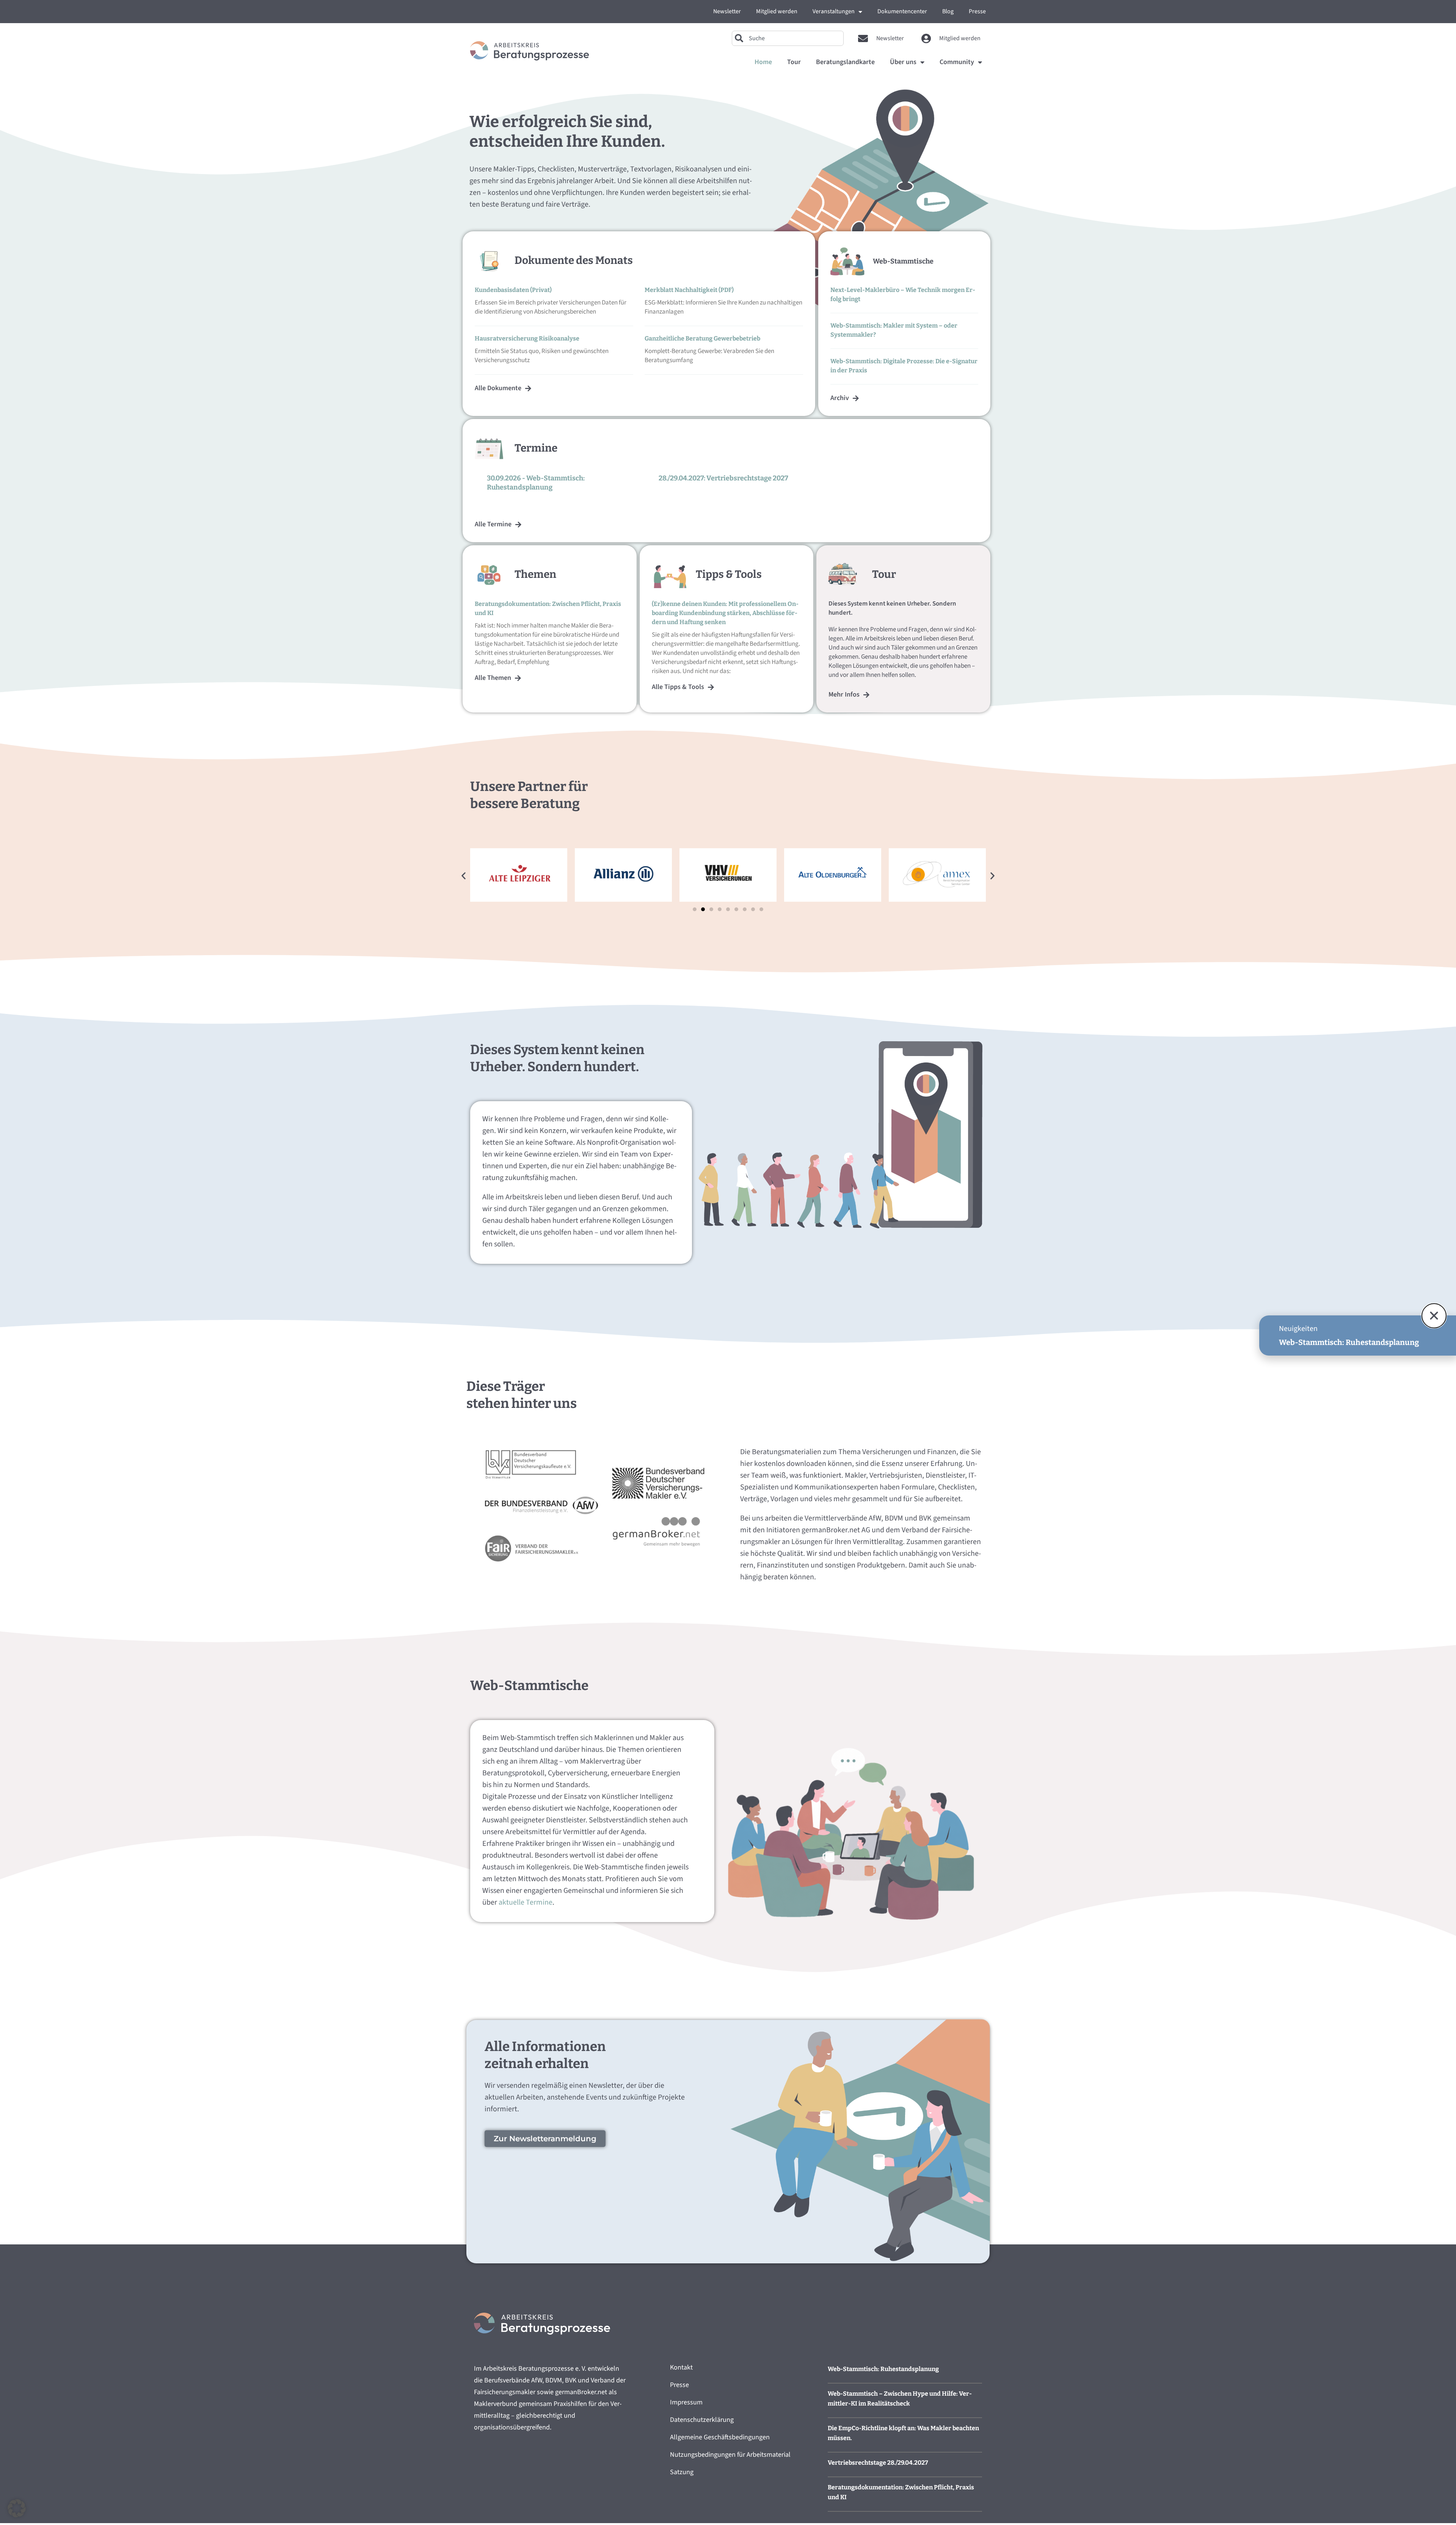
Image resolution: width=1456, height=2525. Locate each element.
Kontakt (681, 2367)
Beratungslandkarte (845, 62)
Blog (948, 11)
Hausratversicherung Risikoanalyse (527, 338)
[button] (464, 875)
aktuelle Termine (525, 1902)
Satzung (682, 2472)
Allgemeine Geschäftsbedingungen (720, 2437)
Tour (794, 62)
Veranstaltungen (834, 11)
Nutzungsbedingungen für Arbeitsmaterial (730, 2455)
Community (957, 62)
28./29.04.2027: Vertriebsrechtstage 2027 (723, 478)
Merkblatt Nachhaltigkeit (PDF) (689, 290)
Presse (977, 11)
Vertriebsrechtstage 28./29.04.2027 (878, 2463)
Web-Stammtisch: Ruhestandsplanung (883, 2369)
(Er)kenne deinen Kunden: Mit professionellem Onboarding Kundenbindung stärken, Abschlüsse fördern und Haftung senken (725, 613)
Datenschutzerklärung (702, 2420)
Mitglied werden (777, 11)
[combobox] (788, 38)
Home (763, 62)
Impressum (686, 2402)
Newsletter (727, 11)
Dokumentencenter (902, 11)
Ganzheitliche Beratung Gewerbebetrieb (702, 338)
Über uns (903, 62)
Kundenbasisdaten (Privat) (513, 290)
